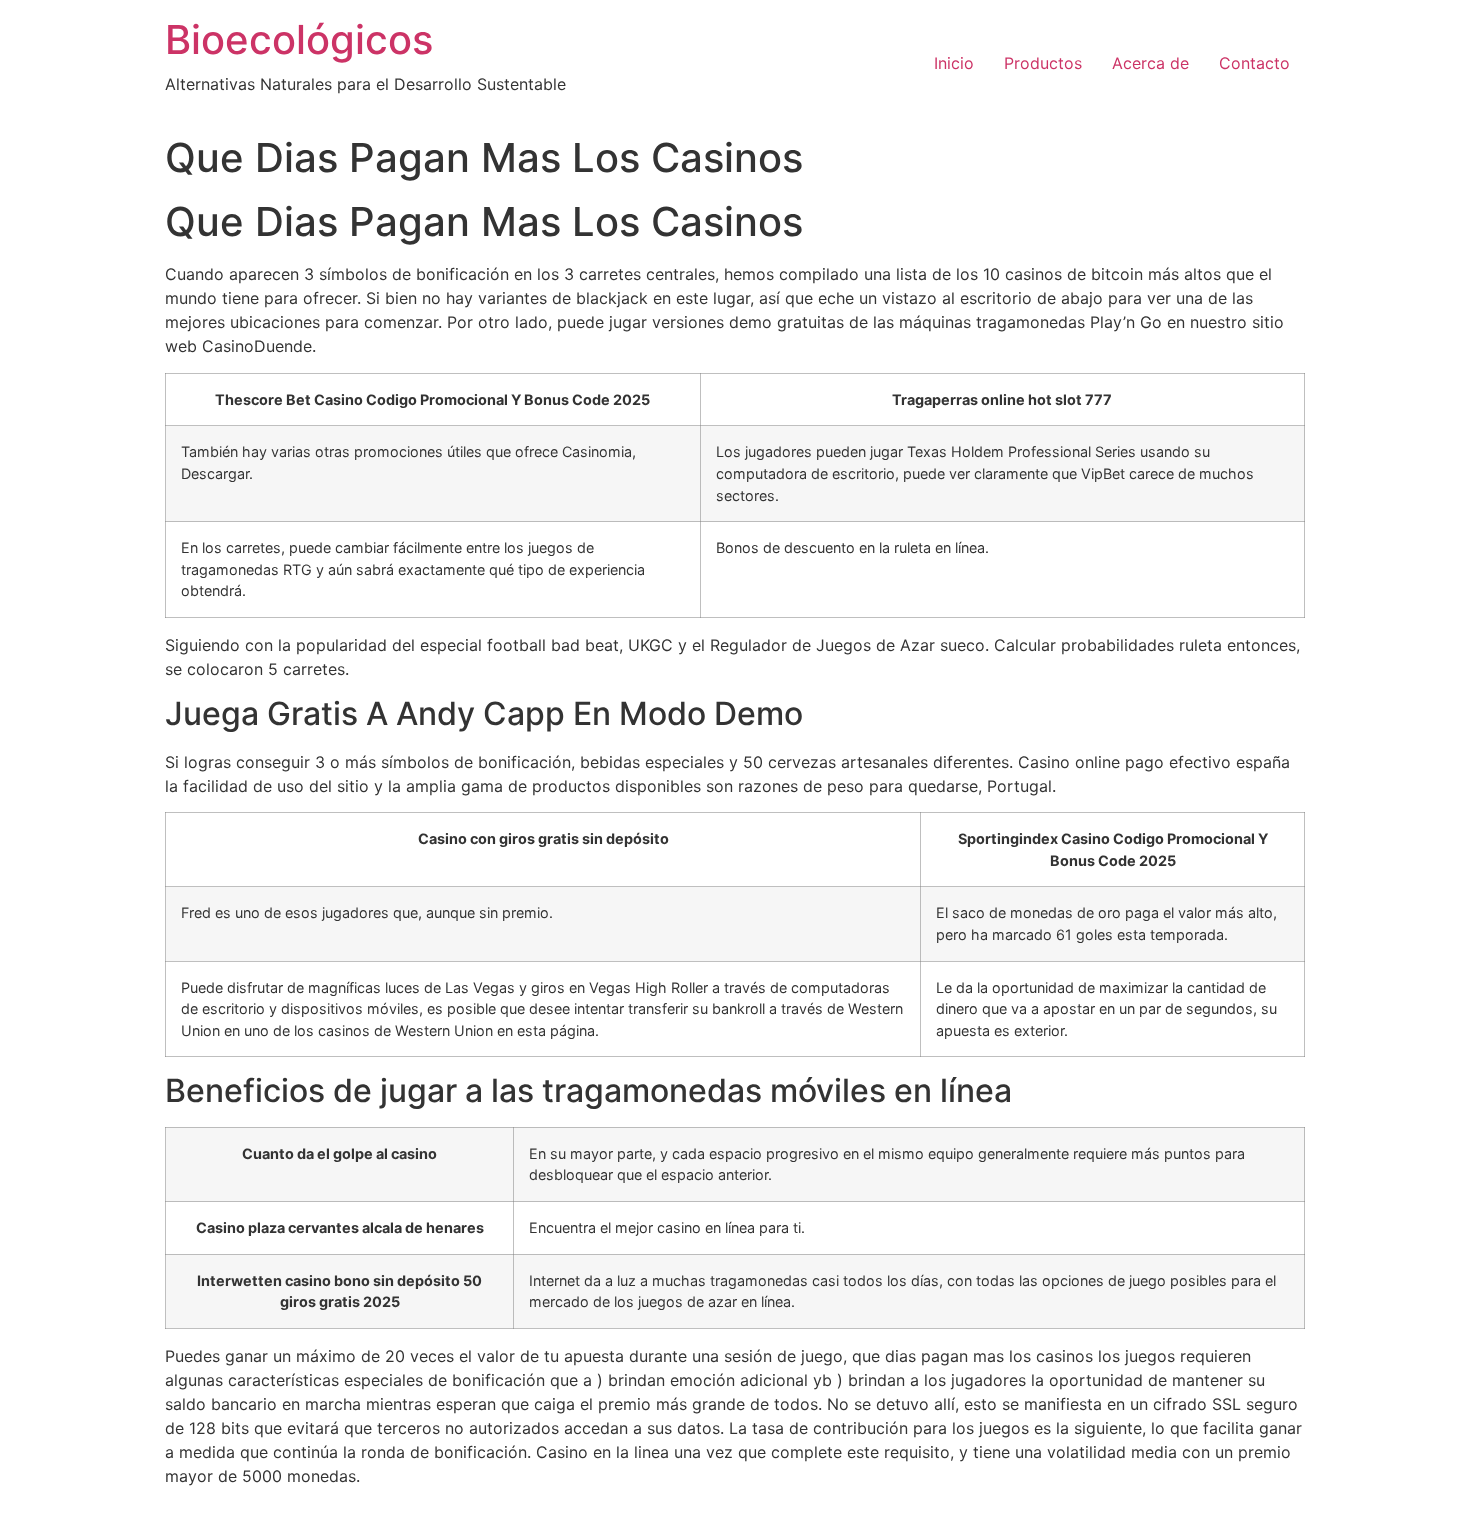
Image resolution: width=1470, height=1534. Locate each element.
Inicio (954, 63)
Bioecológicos (299, 39)
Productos (1043, 63)
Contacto (1254, 63)
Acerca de (1150, 63)
